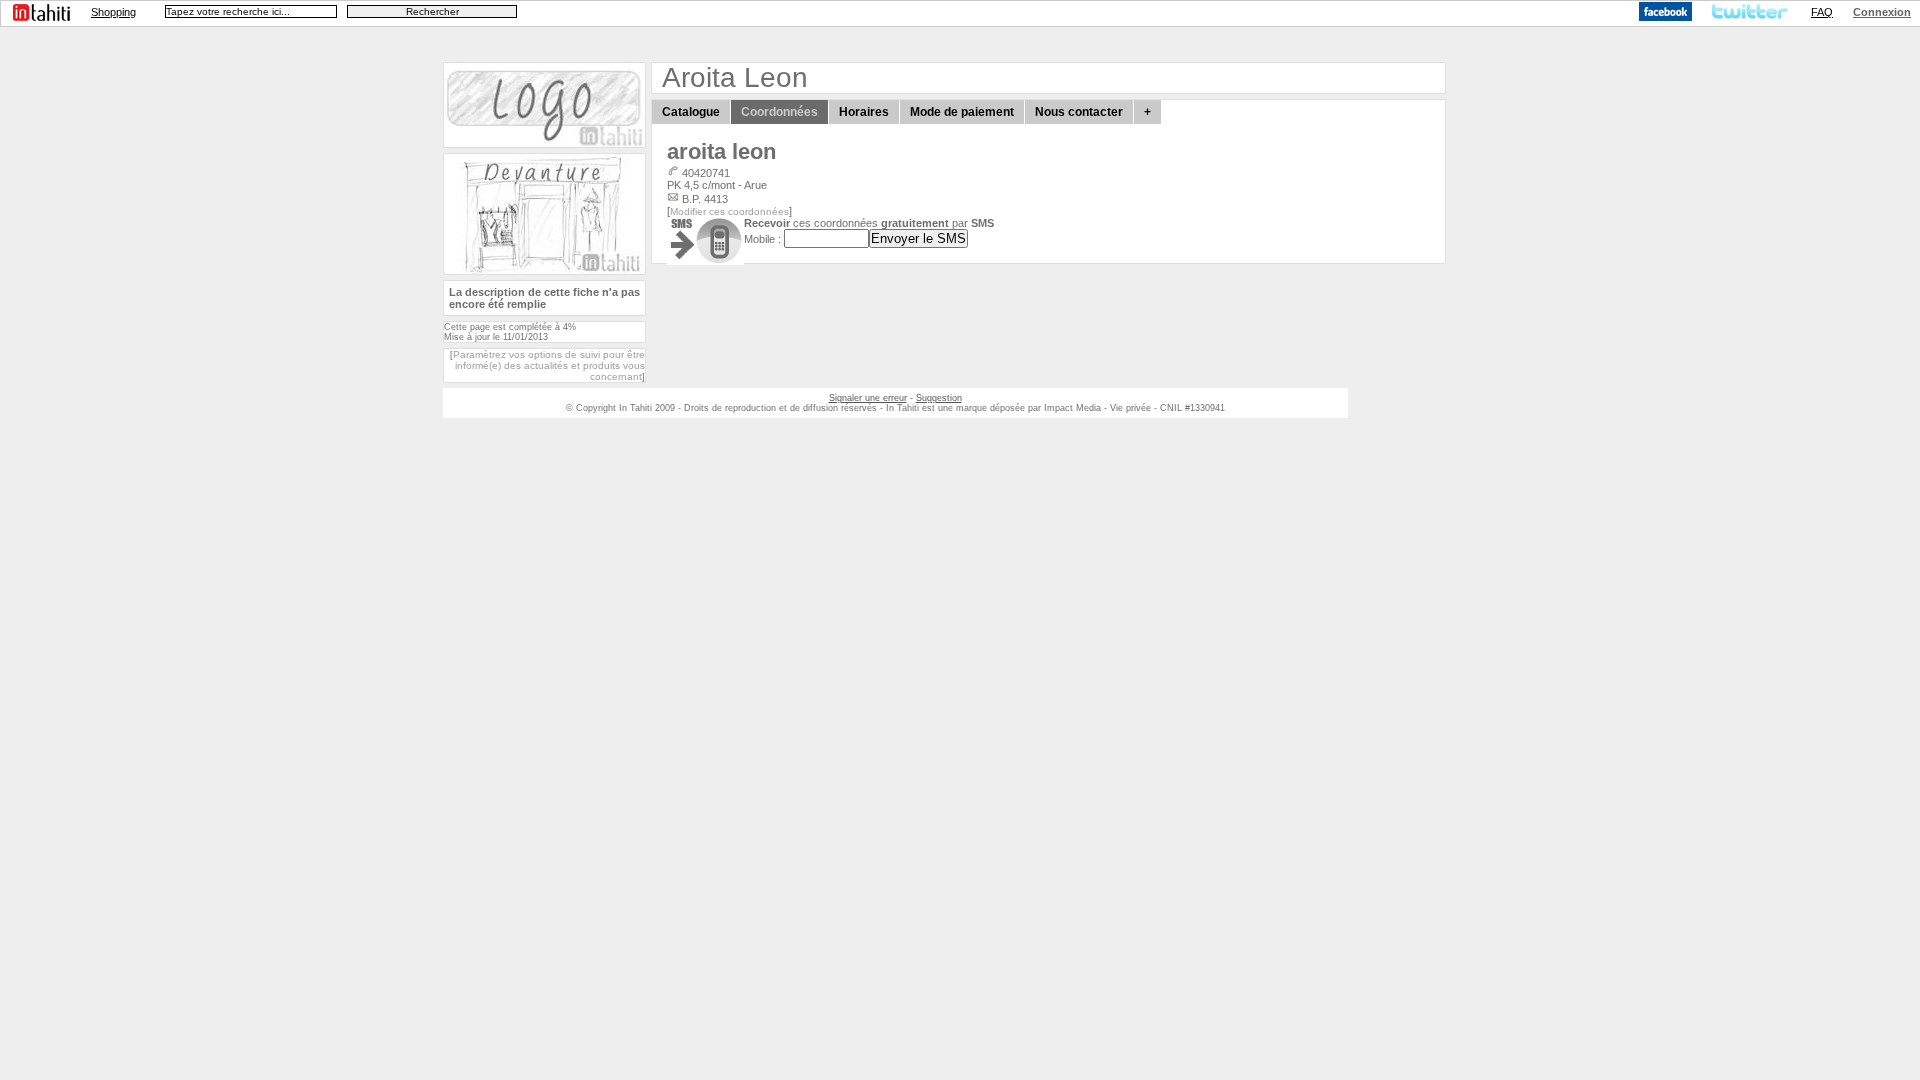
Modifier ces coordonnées (729, 211)
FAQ (1822, 12)
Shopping (113, 12)
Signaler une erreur (868, 398)
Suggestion (939, 398)
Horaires (864, 112)
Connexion (1882, 12)
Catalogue (691, 112)
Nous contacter (1079, 112)
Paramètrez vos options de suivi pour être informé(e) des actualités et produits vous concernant (549, 365)
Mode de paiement (962, 112)
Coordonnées (779, 112)
